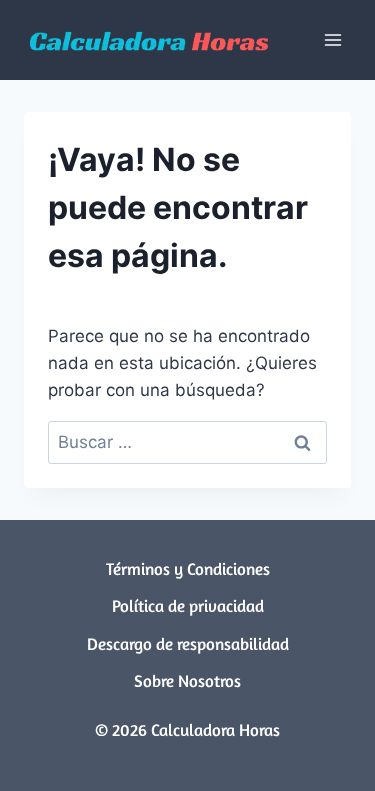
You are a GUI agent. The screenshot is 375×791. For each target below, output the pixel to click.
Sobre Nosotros (187, 680)
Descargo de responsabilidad (188, 643)
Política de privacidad (188, 605)
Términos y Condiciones (188, 568)
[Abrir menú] (332, 39)
